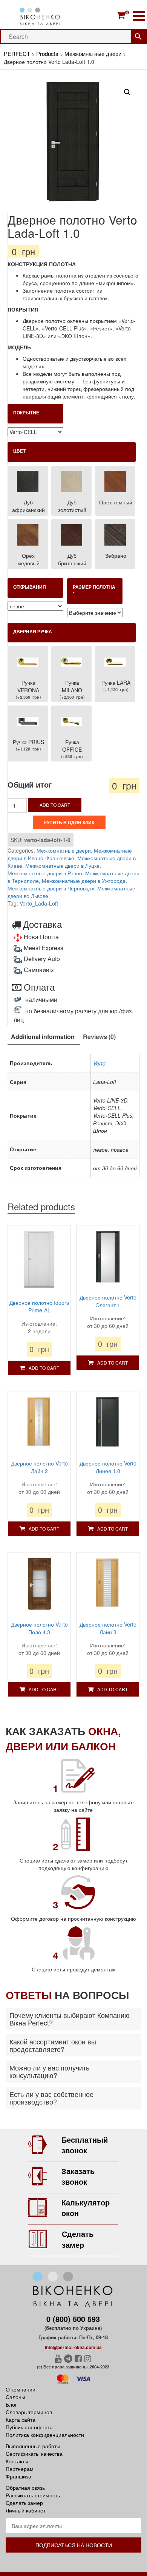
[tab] (43, 1037)
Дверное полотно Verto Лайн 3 (108, 1628)
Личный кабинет (26, 2510)
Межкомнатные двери (64, 850)
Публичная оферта (29, 2427)
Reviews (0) (99, 1037)
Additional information (43, 1037)
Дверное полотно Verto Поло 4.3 (39, 1628)
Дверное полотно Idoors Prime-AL (39, 1306)
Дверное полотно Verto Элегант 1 (108, 1301)
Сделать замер (78, 2239)
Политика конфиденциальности (45, 2435)
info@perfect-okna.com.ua (73, 2347)
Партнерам (20, 2469)
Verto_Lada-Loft (39, 903)
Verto (99, 1063)
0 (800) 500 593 (73, 2319)
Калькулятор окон (86, 2208)
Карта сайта (21, 2419)
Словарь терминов (29, 2412)
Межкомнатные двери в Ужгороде (84, 881)
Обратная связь (25, 2488)
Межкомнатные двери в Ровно (45, 873)
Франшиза (18, 2476)
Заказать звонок (78, 2176)
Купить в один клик (69, 822)
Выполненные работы (33, 2446)
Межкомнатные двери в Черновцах (51, 888)
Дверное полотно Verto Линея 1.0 (108, 1467)
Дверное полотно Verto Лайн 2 (39, 1467)
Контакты (17, 2461)
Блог (11, 2404)
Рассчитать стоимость (33, 2495)
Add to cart (55, 805)
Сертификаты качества (34, 2453)
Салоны (15, 2397)
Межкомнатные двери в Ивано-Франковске (70, 854)
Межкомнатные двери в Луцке (62, 865)
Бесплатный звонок (85, 2145)
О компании (21, 2389)
